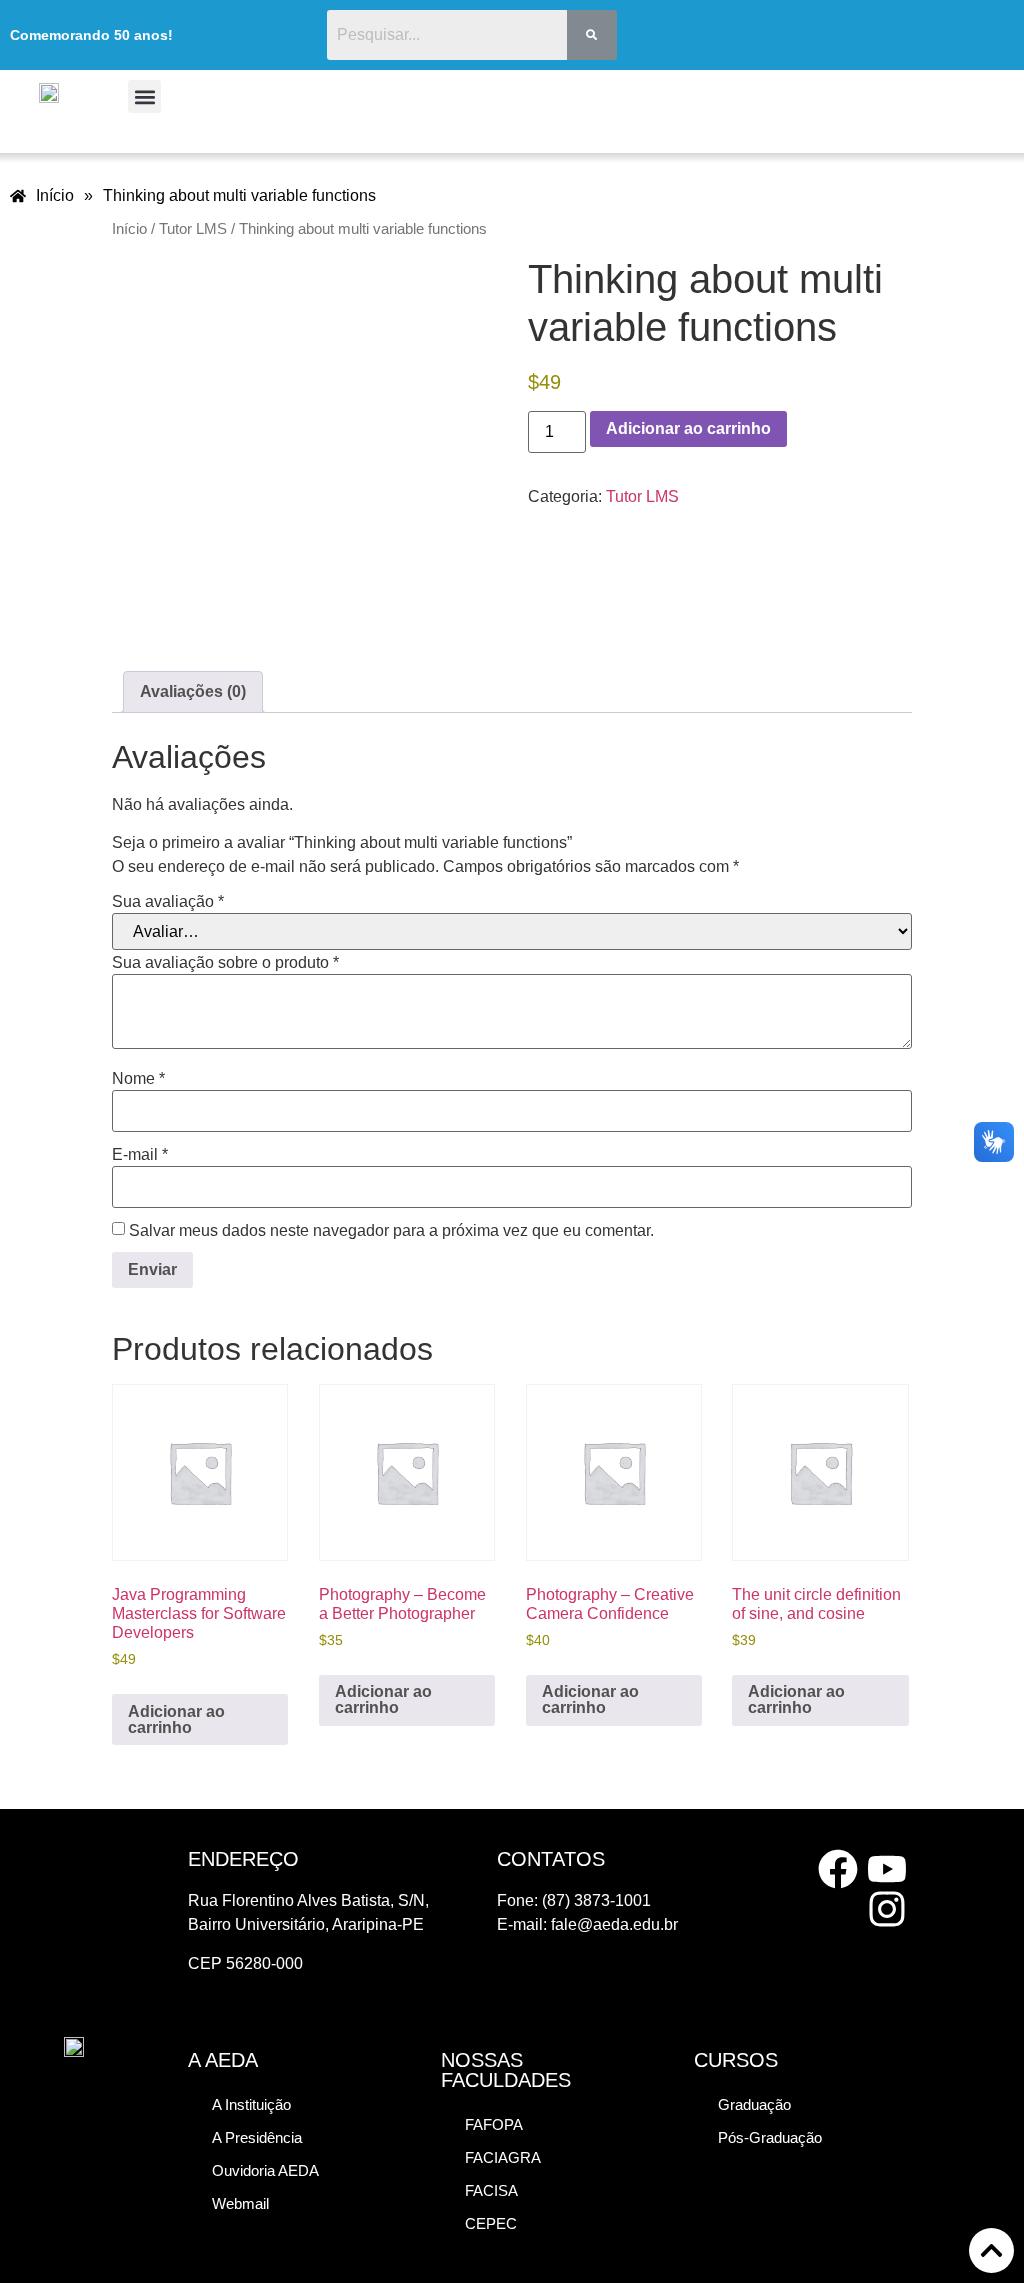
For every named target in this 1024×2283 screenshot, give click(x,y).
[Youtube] (887, 1869)
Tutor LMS (193, 229)
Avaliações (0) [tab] (193, 691)
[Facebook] (838, 1869)
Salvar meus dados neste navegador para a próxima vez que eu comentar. (391, 1231)
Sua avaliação (168, 902)
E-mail (140, 1155)
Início (129, 229)
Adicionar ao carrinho (688, 428)
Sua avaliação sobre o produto (225, 963)
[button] (144, 96)
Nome (138, 1079)
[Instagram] (887, 1909)
